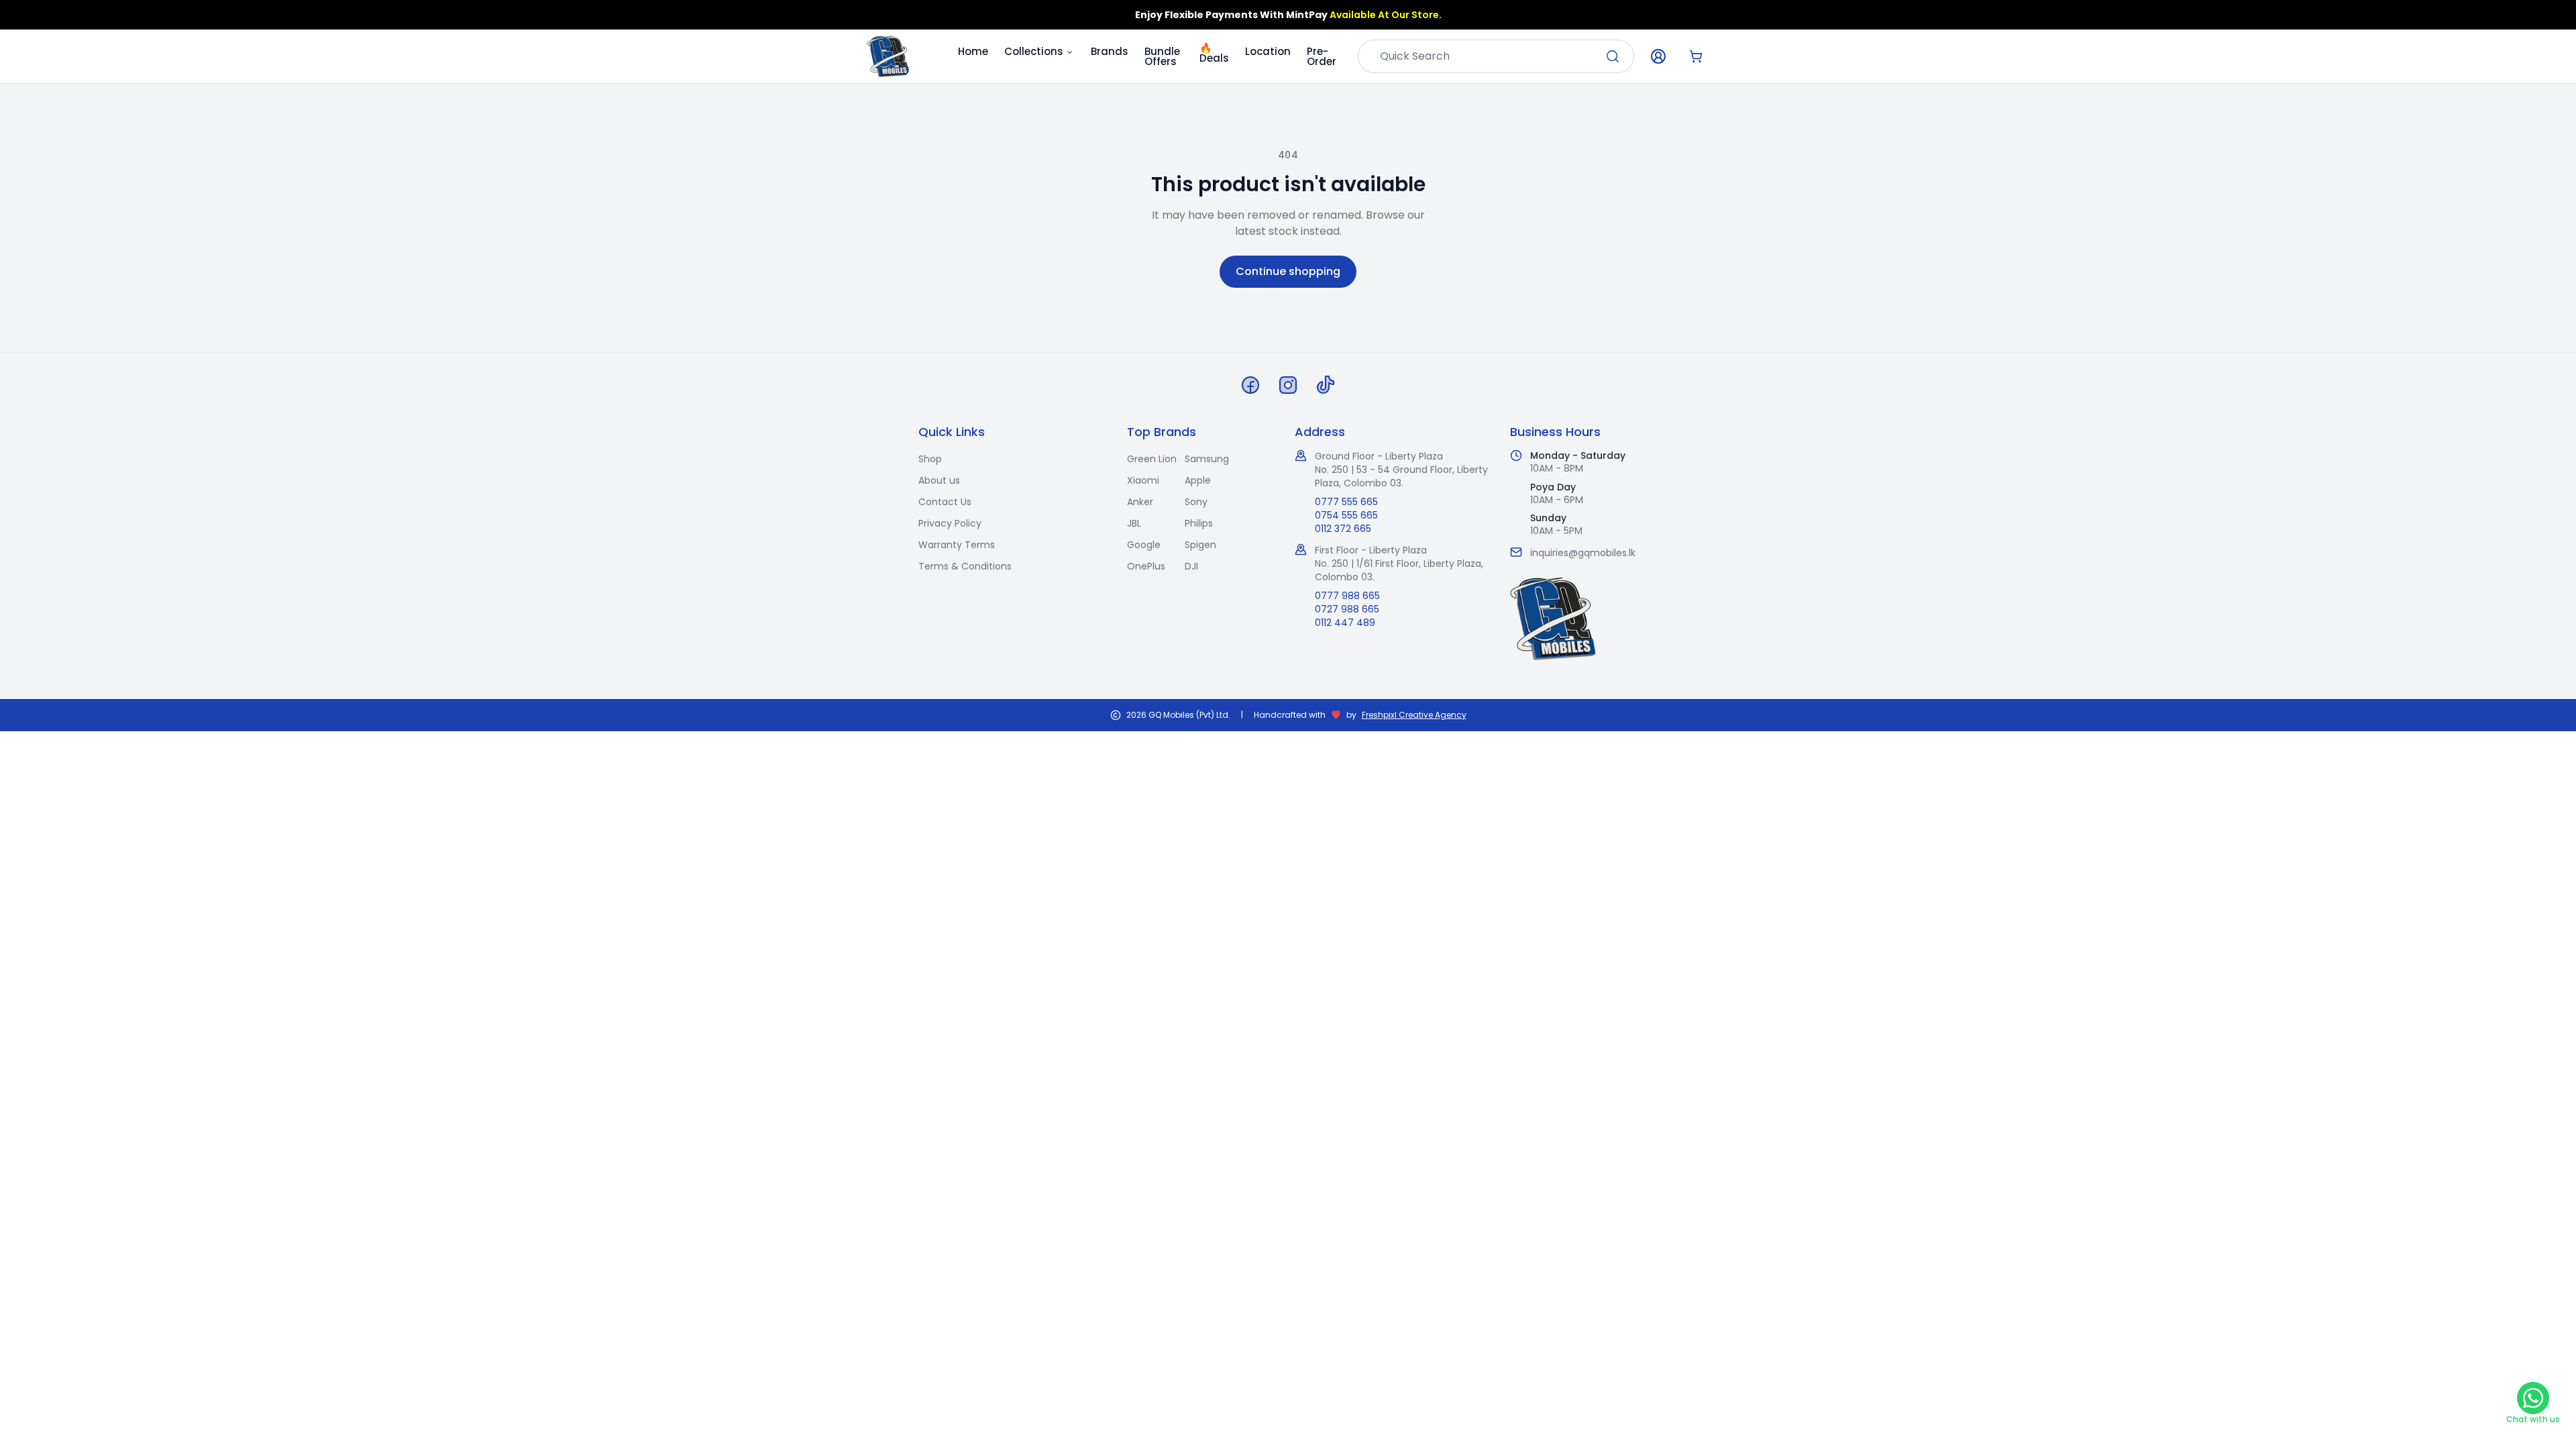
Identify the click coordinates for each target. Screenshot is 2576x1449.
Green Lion (1152, 459)
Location (1268, 51)
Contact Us (945, 502)
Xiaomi (1143, 480)
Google (1144, 545)
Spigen (1200, 545)
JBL (1134, 523)
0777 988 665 (1347, 596)
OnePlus (1146, 566)
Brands (1110, 51)
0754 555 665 (1346, 515)
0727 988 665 (1347, 609)
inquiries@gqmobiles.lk (1583, 553)
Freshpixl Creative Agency (1414, 715)
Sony (1196, 502)
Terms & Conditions (965, 566)
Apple (1198, 480)
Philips (1199, 523)
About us (939, 480)
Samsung (1207, 459)
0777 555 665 (1346, 502)
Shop (930, 459)
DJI (1191, 566)
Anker (1140, 502)
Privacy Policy (950, 523)
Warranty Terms (957, 545)
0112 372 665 (1343, 529)
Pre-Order (1322, 56)
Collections (1034, 51)
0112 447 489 (1345, 623)
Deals (1214, 50)
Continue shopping (1288, 271)
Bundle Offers (1162, 56)
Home (973, 51)
